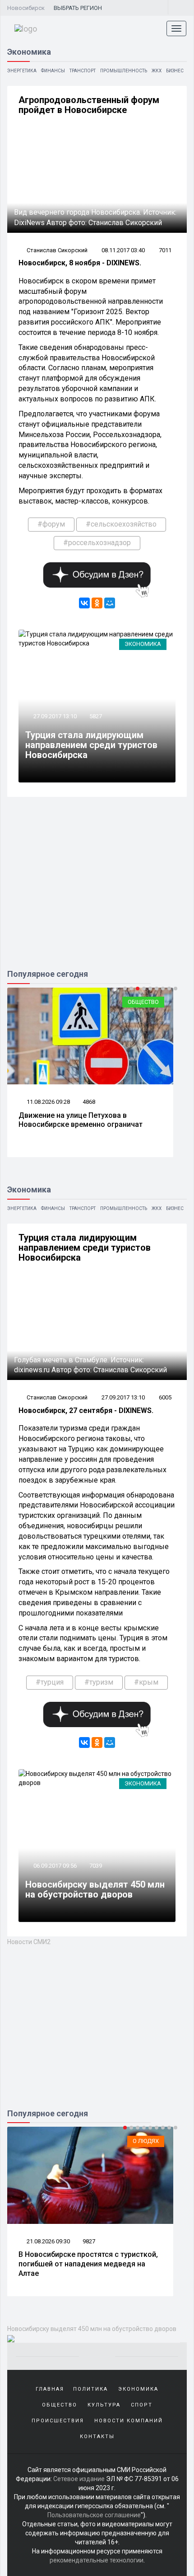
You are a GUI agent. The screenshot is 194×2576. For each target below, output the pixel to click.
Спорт (142, 2405)
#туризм (99, 1682)
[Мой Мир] (110, 603)
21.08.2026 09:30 (48, 2241)
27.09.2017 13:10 (54, 716)
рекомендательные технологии (97, 2560)
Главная (50, 2389)
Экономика (143, 644)
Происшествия (58, 2421)
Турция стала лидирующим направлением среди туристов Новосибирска (91, 745)
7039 (96, 1866)
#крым (146, 1682)
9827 (89, 2241)
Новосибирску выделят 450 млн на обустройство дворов (95, 1889)
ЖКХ (157, 71)
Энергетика (22, 71)
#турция (50, 1682)
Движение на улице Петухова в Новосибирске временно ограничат (81, 1120)
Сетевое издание (79, 2479)
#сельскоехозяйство (121, 524)
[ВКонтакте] (84, 603)
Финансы (53, 71)
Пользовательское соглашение (94, 2515)
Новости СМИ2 (29, 1942)
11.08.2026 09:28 (48, 1102)
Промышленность (124, 71)
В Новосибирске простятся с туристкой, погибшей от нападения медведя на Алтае (88, 2264)
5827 (96, 716)
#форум (51, 524)
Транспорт (83, 71)
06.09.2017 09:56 (54, 1866)
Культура (104, 2405)
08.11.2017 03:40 (123, 250)
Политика (90, 2389)
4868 (89, 1102)
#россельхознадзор (97, 543)
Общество (143, 1002)
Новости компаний (129, 2421)
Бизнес (175, 71)
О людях (146, 2141)
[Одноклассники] (97, 603)
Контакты (97, 2437)
